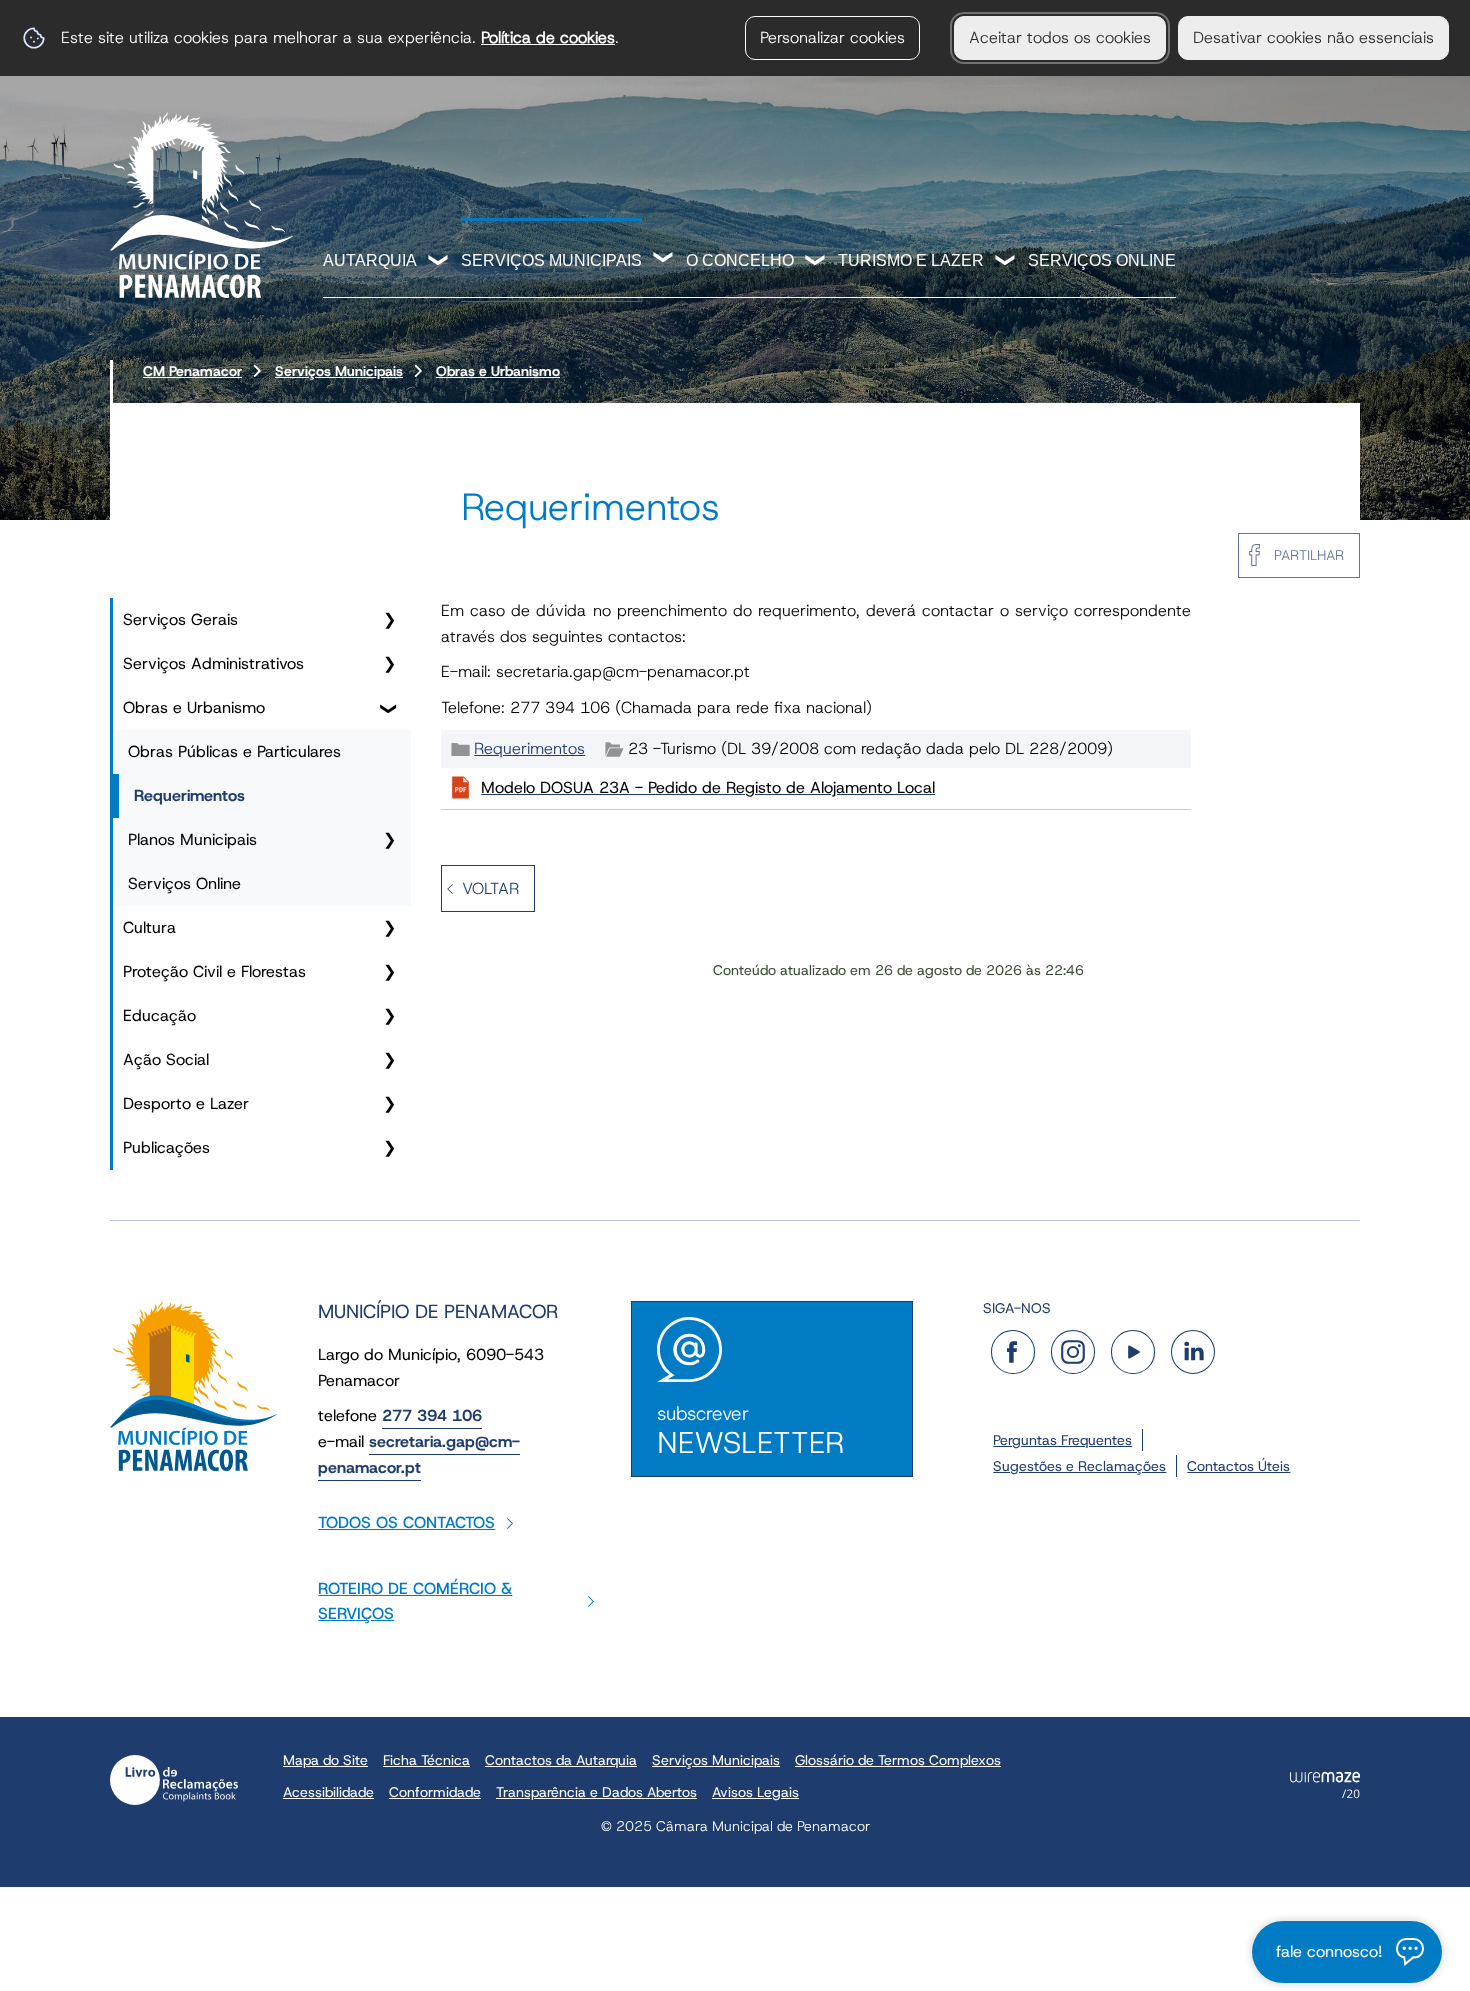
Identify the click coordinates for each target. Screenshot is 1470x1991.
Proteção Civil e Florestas (214, 971)
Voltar (490, 888)
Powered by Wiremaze (1325, 1785)
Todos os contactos (406, 1522)
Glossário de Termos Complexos (898, 1760)
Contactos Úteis (1238, 1466)
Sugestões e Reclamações (1079, 1466)
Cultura (149, 927)
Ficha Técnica (426, 1760)
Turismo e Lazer (911, 260)
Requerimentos (189, 795)
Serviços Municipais (551, 260)
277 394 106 (432, 1415)
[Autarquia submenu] (439, 262)
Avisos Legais (755, 1792)
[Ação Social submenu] (389, 1060)
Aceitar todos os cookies (1060, 37)
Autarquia (370, 260)
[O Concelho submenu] (816, 262)
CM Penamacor (192, 371)
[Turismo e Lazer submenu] (1006, 262)
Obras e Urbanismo (498, 371)
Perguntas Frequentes (1062, 1440)
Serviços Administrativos (213, 663)
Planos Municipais (192, 839)
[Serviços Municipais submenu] (664, 260)
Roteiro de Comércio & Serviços (415, 1601)
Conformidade (435, 1792)
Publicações (166, 1147)
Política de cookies (548, 37)
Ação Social (166, 1059)
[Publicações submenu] (389, 1148)
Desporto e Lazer (186, 1103)
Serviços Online (1102, 260)
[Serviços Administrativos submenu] (389, 664)
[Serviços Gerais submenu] (389, 620)
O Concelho (740, 260)
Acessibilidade (328, 1792)
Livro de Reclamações (174, 1780)
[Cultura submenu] (389, 928)
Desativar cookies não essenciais (1313, 37)
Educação (159, 1015)
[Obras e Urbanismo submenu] (389, 708)
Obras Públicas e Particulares (234, 751)
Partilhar (1309, 555)
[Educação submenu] (389, 1016)
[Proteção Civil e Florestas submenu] (389, 972)
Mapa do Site (325, 1760)
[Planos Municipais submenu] (389, 840)
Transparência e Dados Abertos (596, 1792)
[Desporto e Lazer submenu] (389, 1104)
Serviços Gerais (180, 619)
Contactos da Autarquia (561, 1760)
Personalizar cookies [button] (832, 37)
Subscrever (750, 1431)
